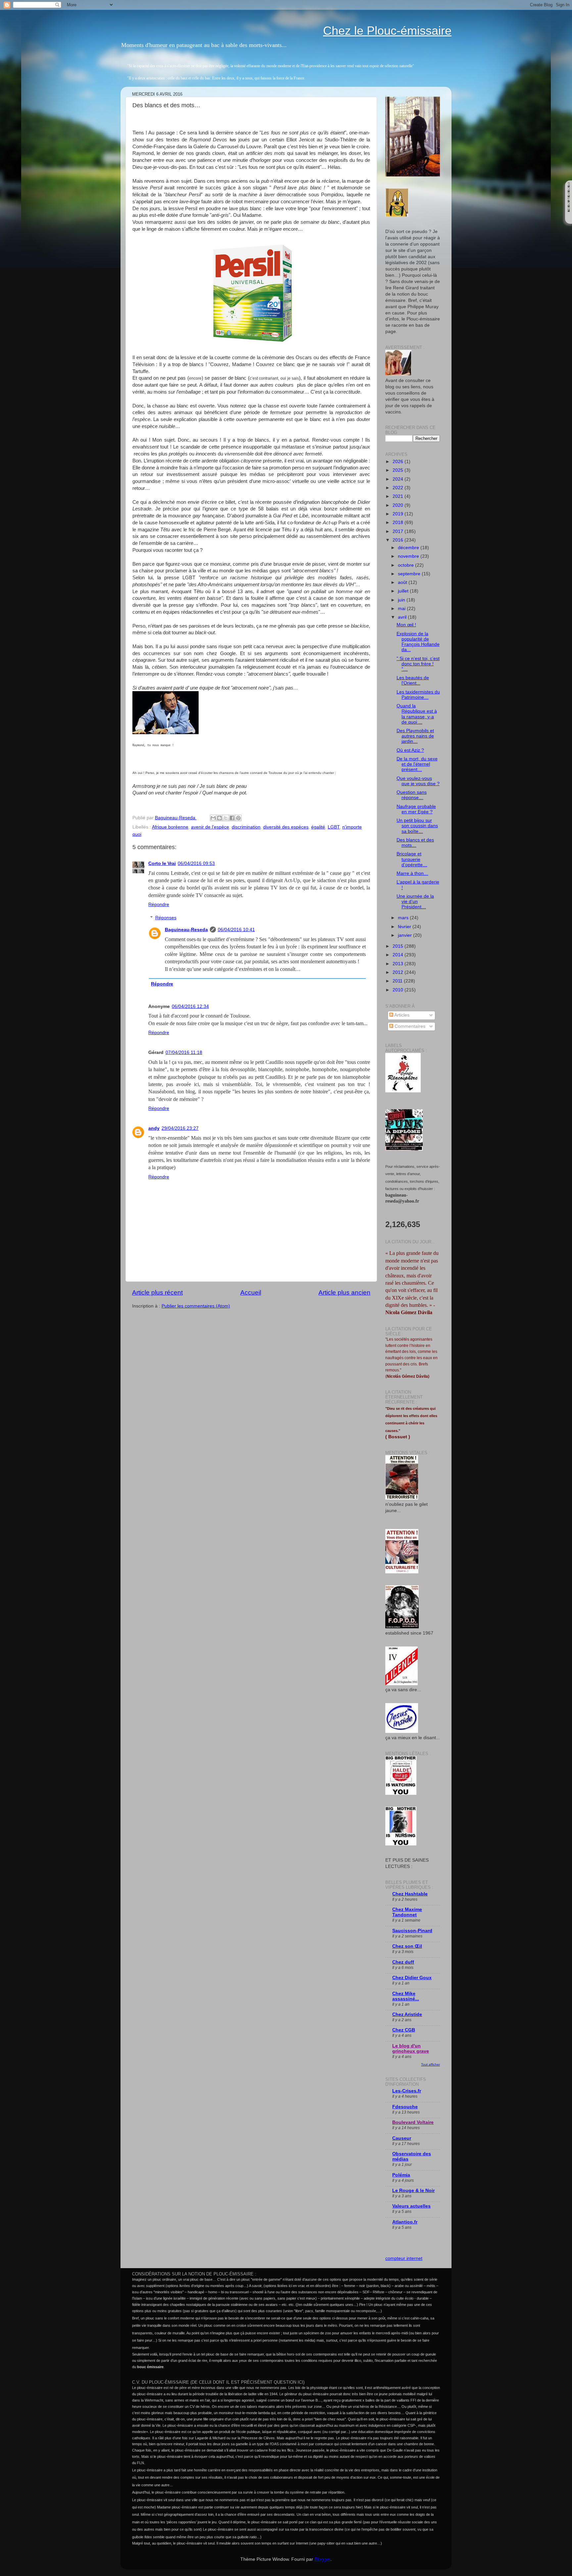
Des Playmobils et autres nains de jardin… (415, 736)
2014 (399, 955)
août (403, 582)
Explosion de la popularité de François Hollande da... (418, 642)
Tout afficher (430, 2064)
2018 (399, 523)
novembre (409, 556)
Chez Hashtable (410, 1894)
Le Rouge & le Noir (413, 2191)
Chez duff (403, 1962)
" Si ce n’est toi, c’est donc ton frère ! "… (418, 664)
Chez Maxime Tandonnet (407, 1912)
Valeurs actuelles (411, 2206)
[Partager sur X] (226, 818)
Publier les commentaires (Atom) (196, 1306)
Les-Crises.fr (407, 2091)
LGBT (334, 827)
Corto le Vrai (162, 863)
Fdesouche (405, 2107)
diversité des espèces (286, 827)
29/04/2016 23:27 (180, 1128)
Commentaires (409, 1026)
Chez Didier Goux (412, 1978)
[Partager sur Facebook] (232, 818)
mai (402, 609)
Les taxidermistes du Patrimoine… (418, 695)
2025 (399, 470)
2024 (399, 479)
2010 (399, 990)
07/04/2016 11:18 (184, 1052)
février (405, 927)
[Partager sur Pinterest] (238, 818)
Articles (401, 1015)
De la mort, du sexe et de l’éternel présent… (417, 764)
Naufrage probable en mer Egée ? (416, 809)
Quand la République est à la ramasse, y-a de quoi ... (417, 714)
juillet (404, 591)
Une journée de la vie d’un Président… (415, 902)
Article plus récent (157, 1292)
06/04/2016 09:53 (196, 863)
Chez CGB (404, 2030)
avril (403, 617)
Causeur (402, 2138)
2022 (399, 488)
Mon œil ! (406, 625)
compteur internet (404, 2258)
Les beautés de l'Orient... (413, 680)
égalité (318, 827)
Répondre (159, 905)
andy (154, 1128)
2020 (399, 505)
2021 (399, 496)
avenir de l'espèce (210, 827)
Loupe (569, 218)
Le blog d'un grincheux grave (411, 2049)
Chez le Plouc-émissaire (387, 31)
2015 (399, 946)
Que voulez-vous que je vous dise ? (418, 781)
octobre (406, 565)
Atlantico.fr (405, 2222)
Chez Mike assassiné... (406, 1996)
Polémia (401, 2175)
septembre (410, 574)
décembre (409, 548)
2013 (399, 964)
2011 (398, 981)
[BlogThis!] (219, 818)
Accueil (251, 1292)
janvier (405, 935)
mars (404, 918)
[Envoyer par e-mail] (213, 818)
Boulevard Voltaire (413, 2122)
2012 (399, 972)
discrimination (246, 827)
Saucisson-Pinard (412, 1931)
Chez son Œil (407, 1946)
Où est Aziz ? (410, 750)
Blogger (322, 2559)
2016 (399, 540)
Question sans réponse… (412, 795)
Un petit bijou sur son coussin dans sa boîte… (417, 826)
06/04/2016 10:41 (236, 930)
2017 (399, 531)
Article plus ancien (344, 1292)
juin (402, 600)
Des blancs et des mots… (415, 843)
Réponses (166, 918)
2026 (399, 462)
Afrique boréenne (170, 827)
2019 (399, 514)
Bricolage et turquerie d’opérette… (412, 859)
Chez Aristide (407, 2014)
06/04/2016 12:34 (190, 1006)
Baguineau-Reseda (186, 930)
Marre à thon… (412, 873)
